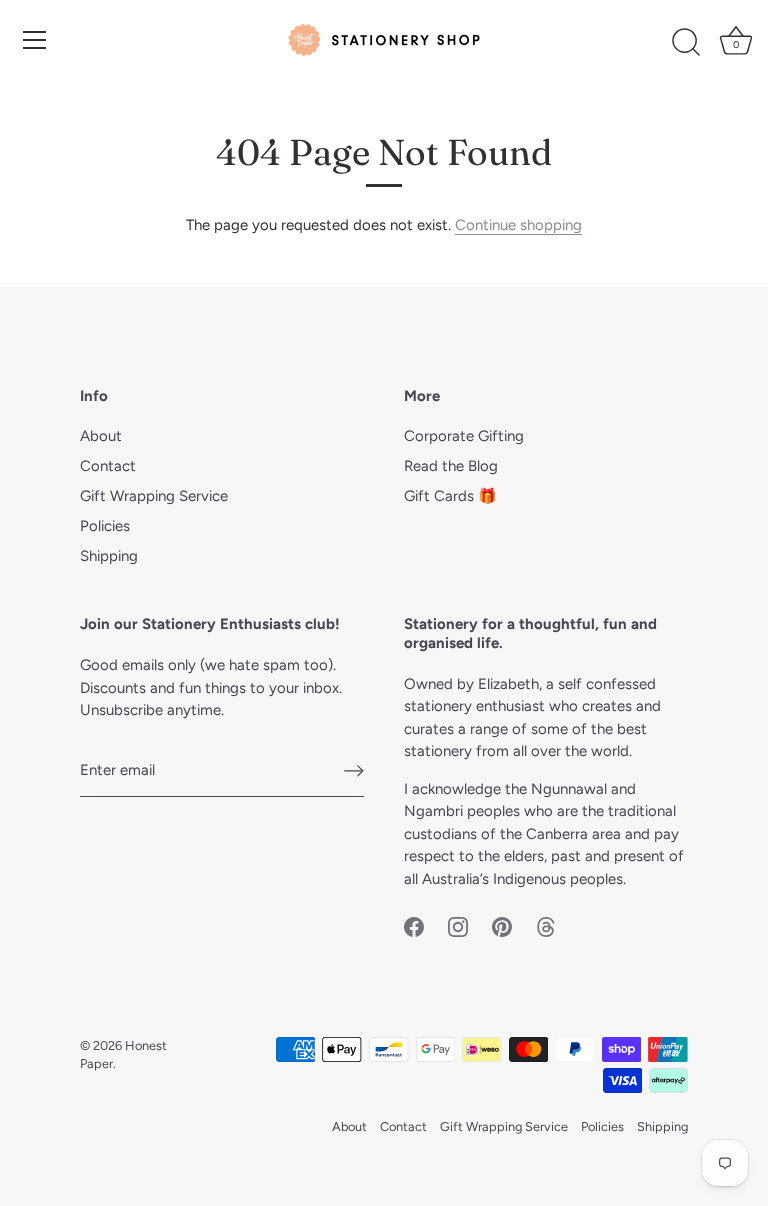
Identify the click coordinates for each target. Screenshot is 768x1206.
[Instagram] (458, 925)
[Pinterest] (502, 925)
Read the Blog (451, 466)
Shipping (109, 556)
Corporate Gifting (464, 436)
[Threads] (546, 925)
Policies (105, 526)
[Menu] (35, 40)
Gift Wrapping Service (154, 496)
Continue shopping (518, 225)
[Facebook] (414, 925)
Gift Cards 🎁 (450, 496)
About (101, 436)
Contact (108, 466)
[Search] (686, 43)
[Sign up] (354, 771)
